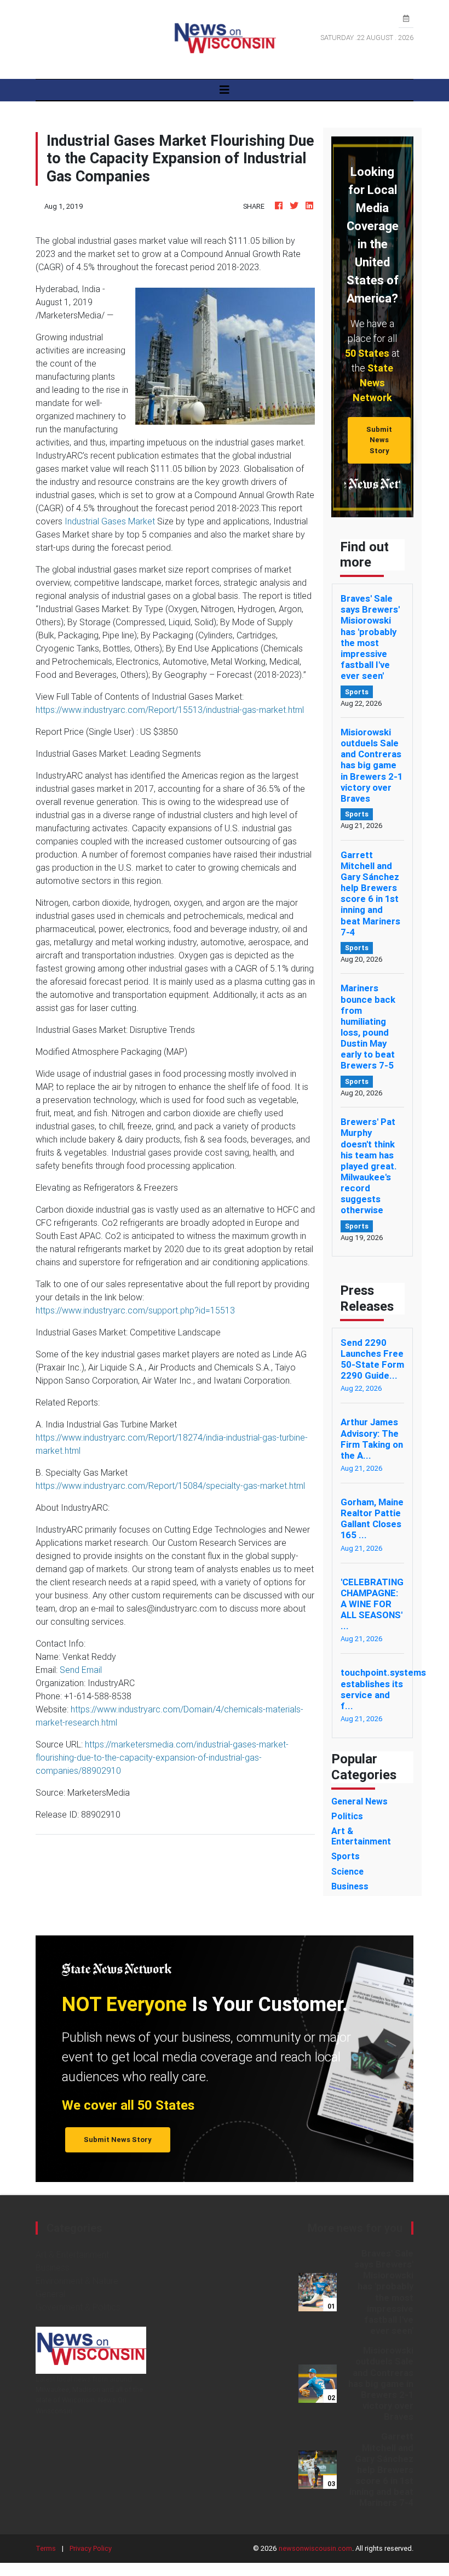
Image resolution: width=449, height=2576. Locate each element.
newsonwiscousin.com (315, 2548)
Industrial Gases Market (110, 521)
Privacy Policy (91, 2548)
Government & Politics (78, 2307)
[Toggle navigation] (225, 90)
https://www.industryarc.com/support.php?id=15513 (135, 1310)
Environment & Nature (77, 2281)
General (50, 2294)
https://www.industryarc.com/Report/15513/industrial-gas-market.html (170, 710)
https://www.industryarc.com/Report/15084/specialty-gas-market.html (170, 1486)
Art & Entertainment (72, 2254)
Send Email (81, 1670)
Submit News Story (379, 440)
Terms (46, 2548)
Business (53, 2267)
